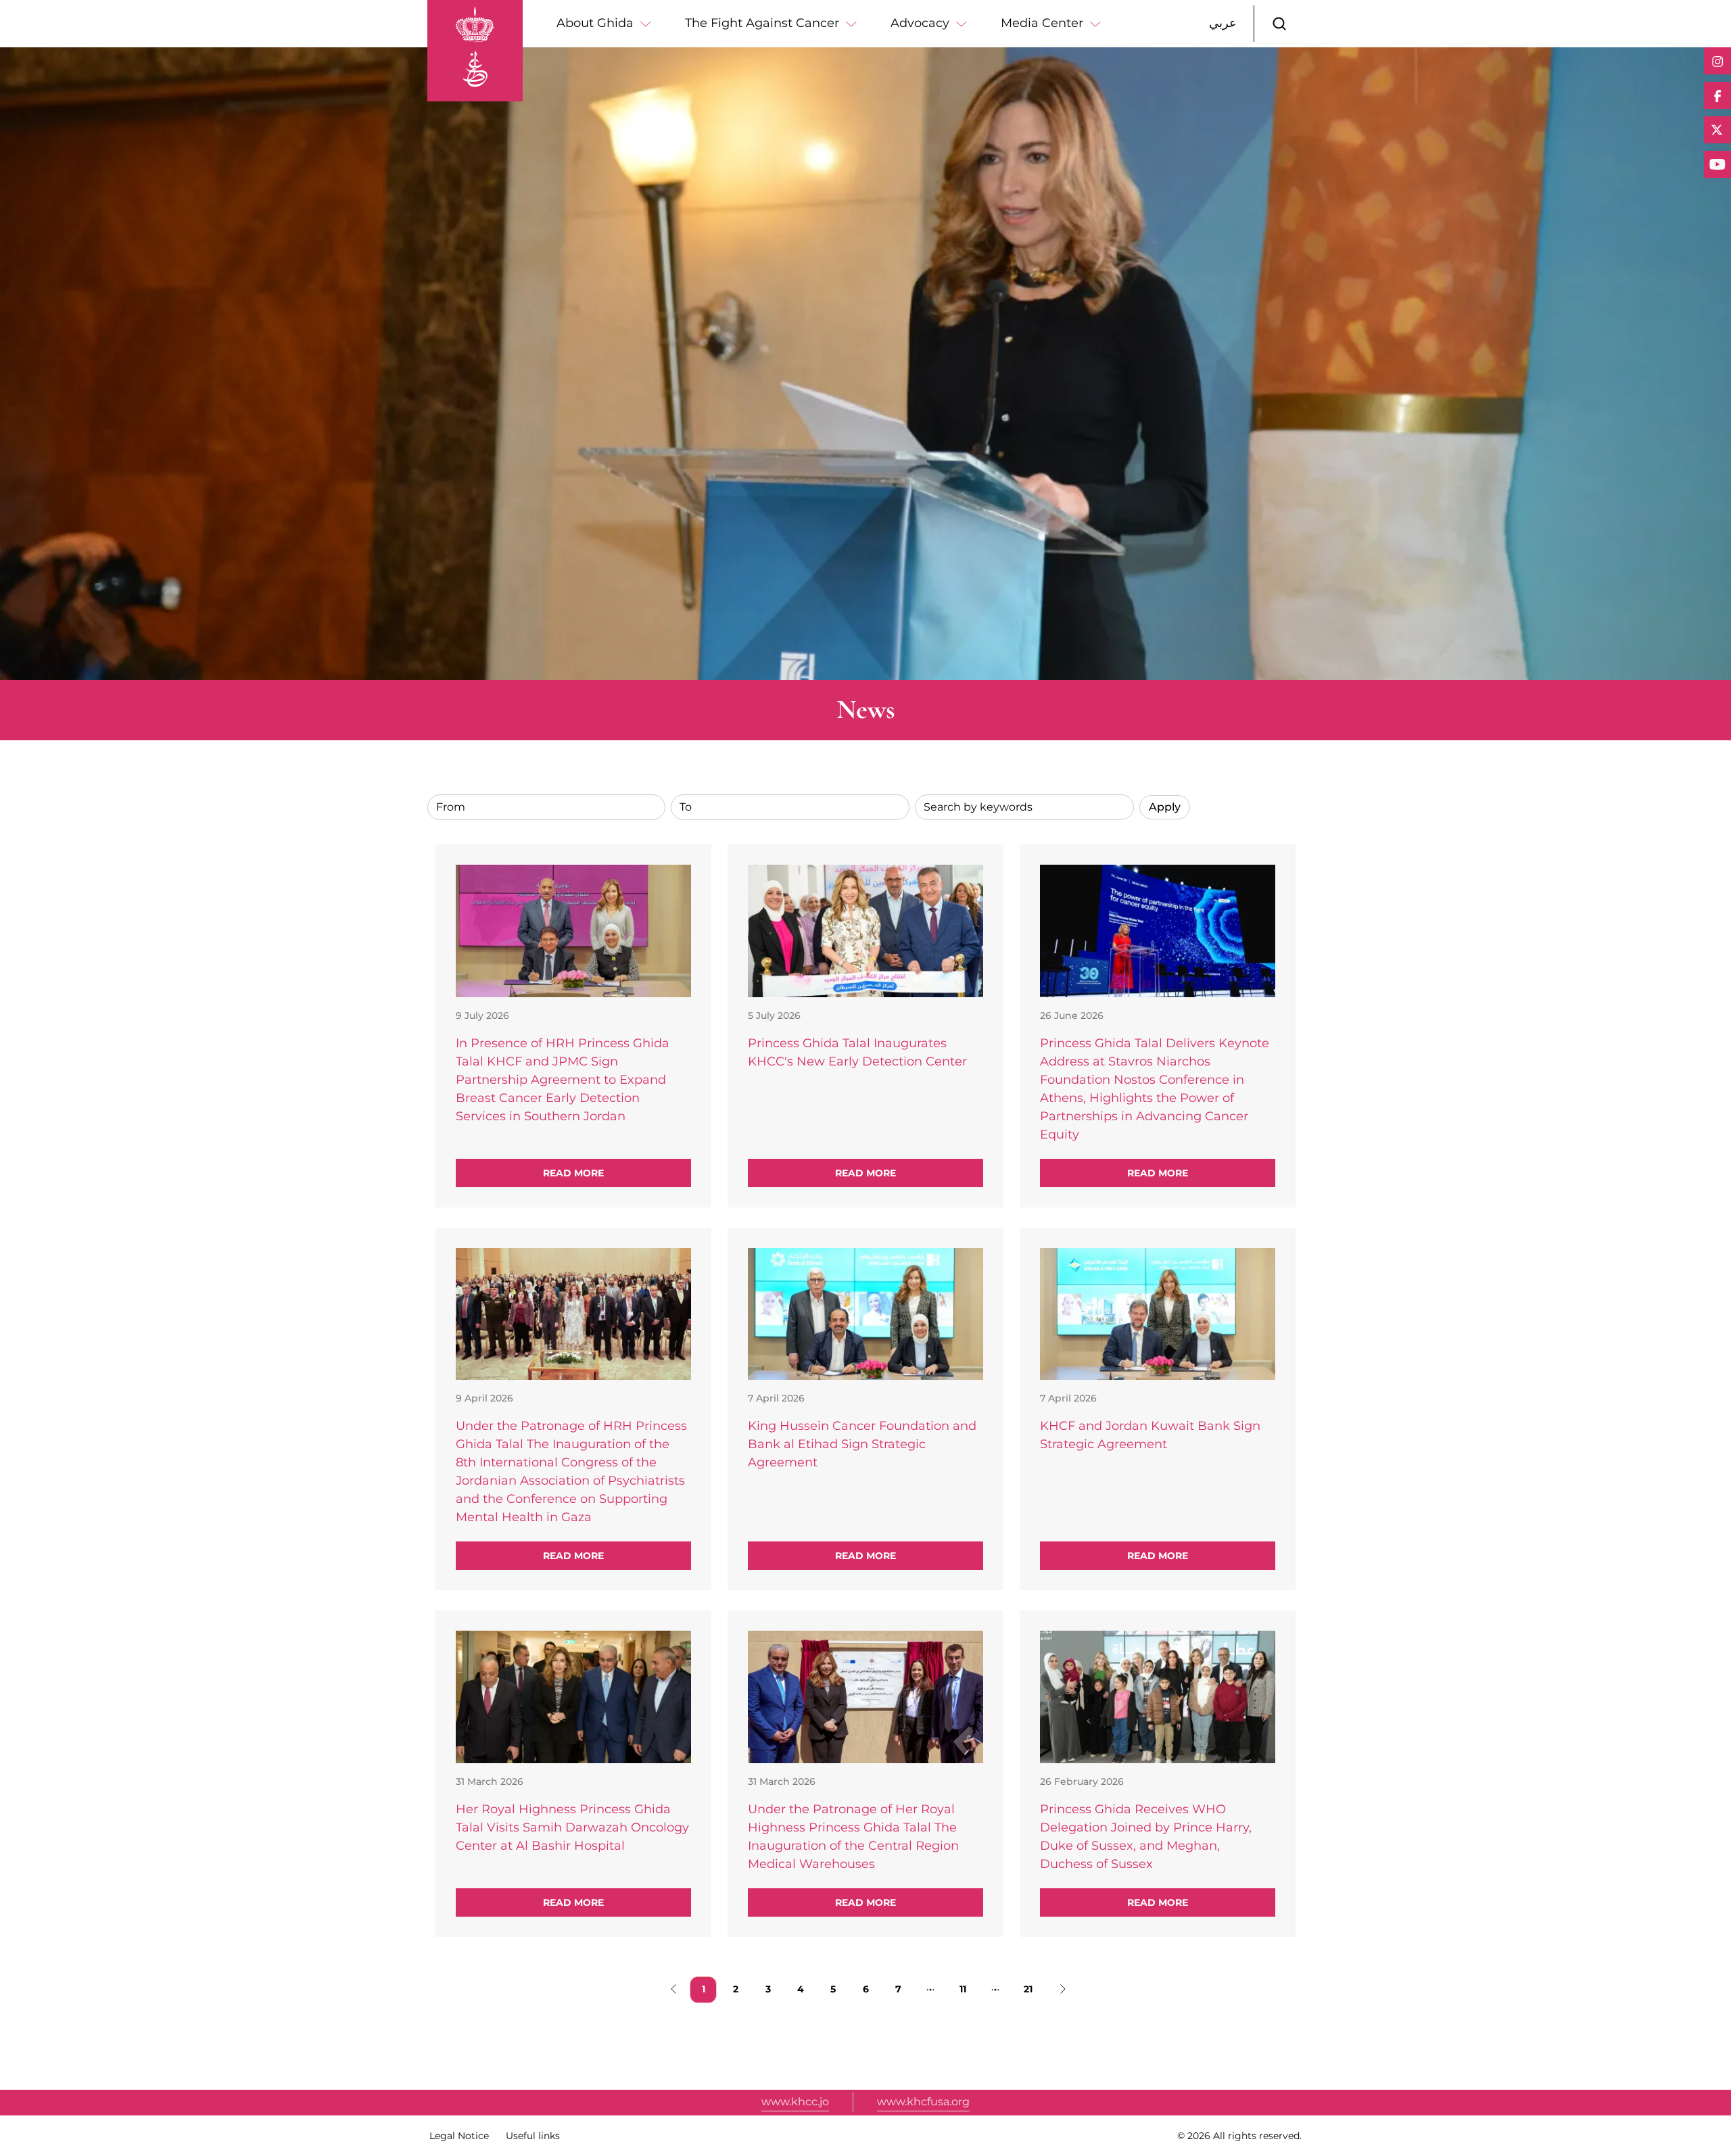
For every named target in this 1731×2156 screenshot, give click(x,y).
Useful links (533, 2136)
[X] (1717, 130)
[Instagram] (1717, 61)
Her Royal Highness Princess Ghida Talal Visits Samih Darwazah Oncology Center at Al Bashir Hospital (572, 1827)
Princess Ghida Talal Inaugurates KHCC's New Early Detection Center (857, 1052)
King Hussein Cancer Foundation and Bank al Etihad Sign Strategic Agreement (862, 1444)
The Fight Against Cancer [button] (762, 23)
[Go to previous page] (671, 1990)
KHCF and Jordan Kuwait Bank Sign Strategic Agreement (1150, 1435)
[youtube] (1717, 164)
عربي (1223, 23)
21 (1032, 1989)
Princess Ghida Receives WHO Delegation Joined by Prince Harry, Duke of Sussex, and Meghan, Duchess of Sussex (1146, 1837)
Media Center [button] (1042, 23)
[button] (1279, 24)
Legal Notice (459, 2136)
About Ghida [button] (595, 23)
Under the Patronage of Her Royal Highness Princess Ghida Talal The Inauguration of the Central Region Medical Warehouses (853, 1837)
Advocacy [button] (920, 23)
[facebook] (1717, 95)
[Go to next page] (1060, 1990)
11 (968, 1989)
